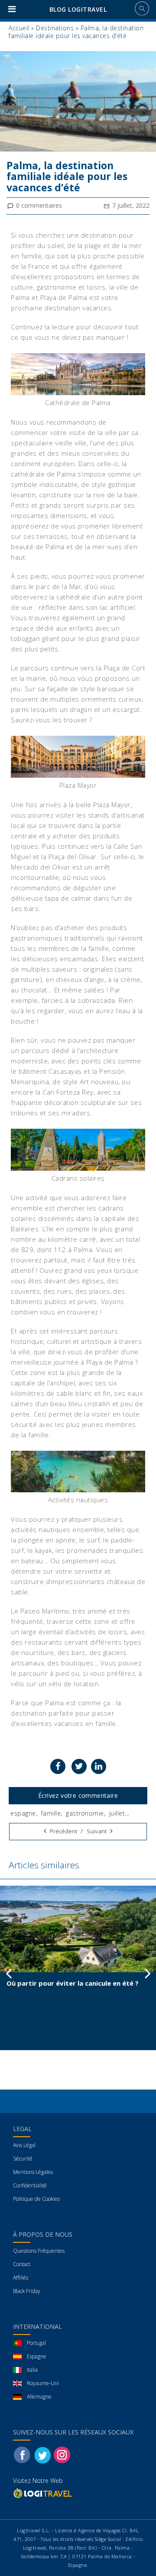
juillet (117, 1813)
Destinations (55, 28)
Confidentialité (30, 2185)
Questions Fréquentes (39, 2251)
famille (51, 1813)
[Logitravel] (43, 2493)
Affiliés (21, 2278)
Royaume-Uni (43, 2383)
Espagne (37, 2356)
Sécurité (23, 2159)
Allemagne (39, 2397)
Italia (32, 2370)
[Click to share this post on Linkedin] (99, 1766)
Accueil (19, 28)
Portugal (36, 2343)
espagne (23, 1813)
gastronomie (85, 1813)
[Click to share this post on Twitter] (79, 1766)
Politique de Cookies (36, 2199)
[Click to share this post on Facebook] (58, 1766)
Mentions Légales (33, 2172)
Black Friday (27, 2291)
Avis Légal (24, 2145)
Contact (22, 2264)
